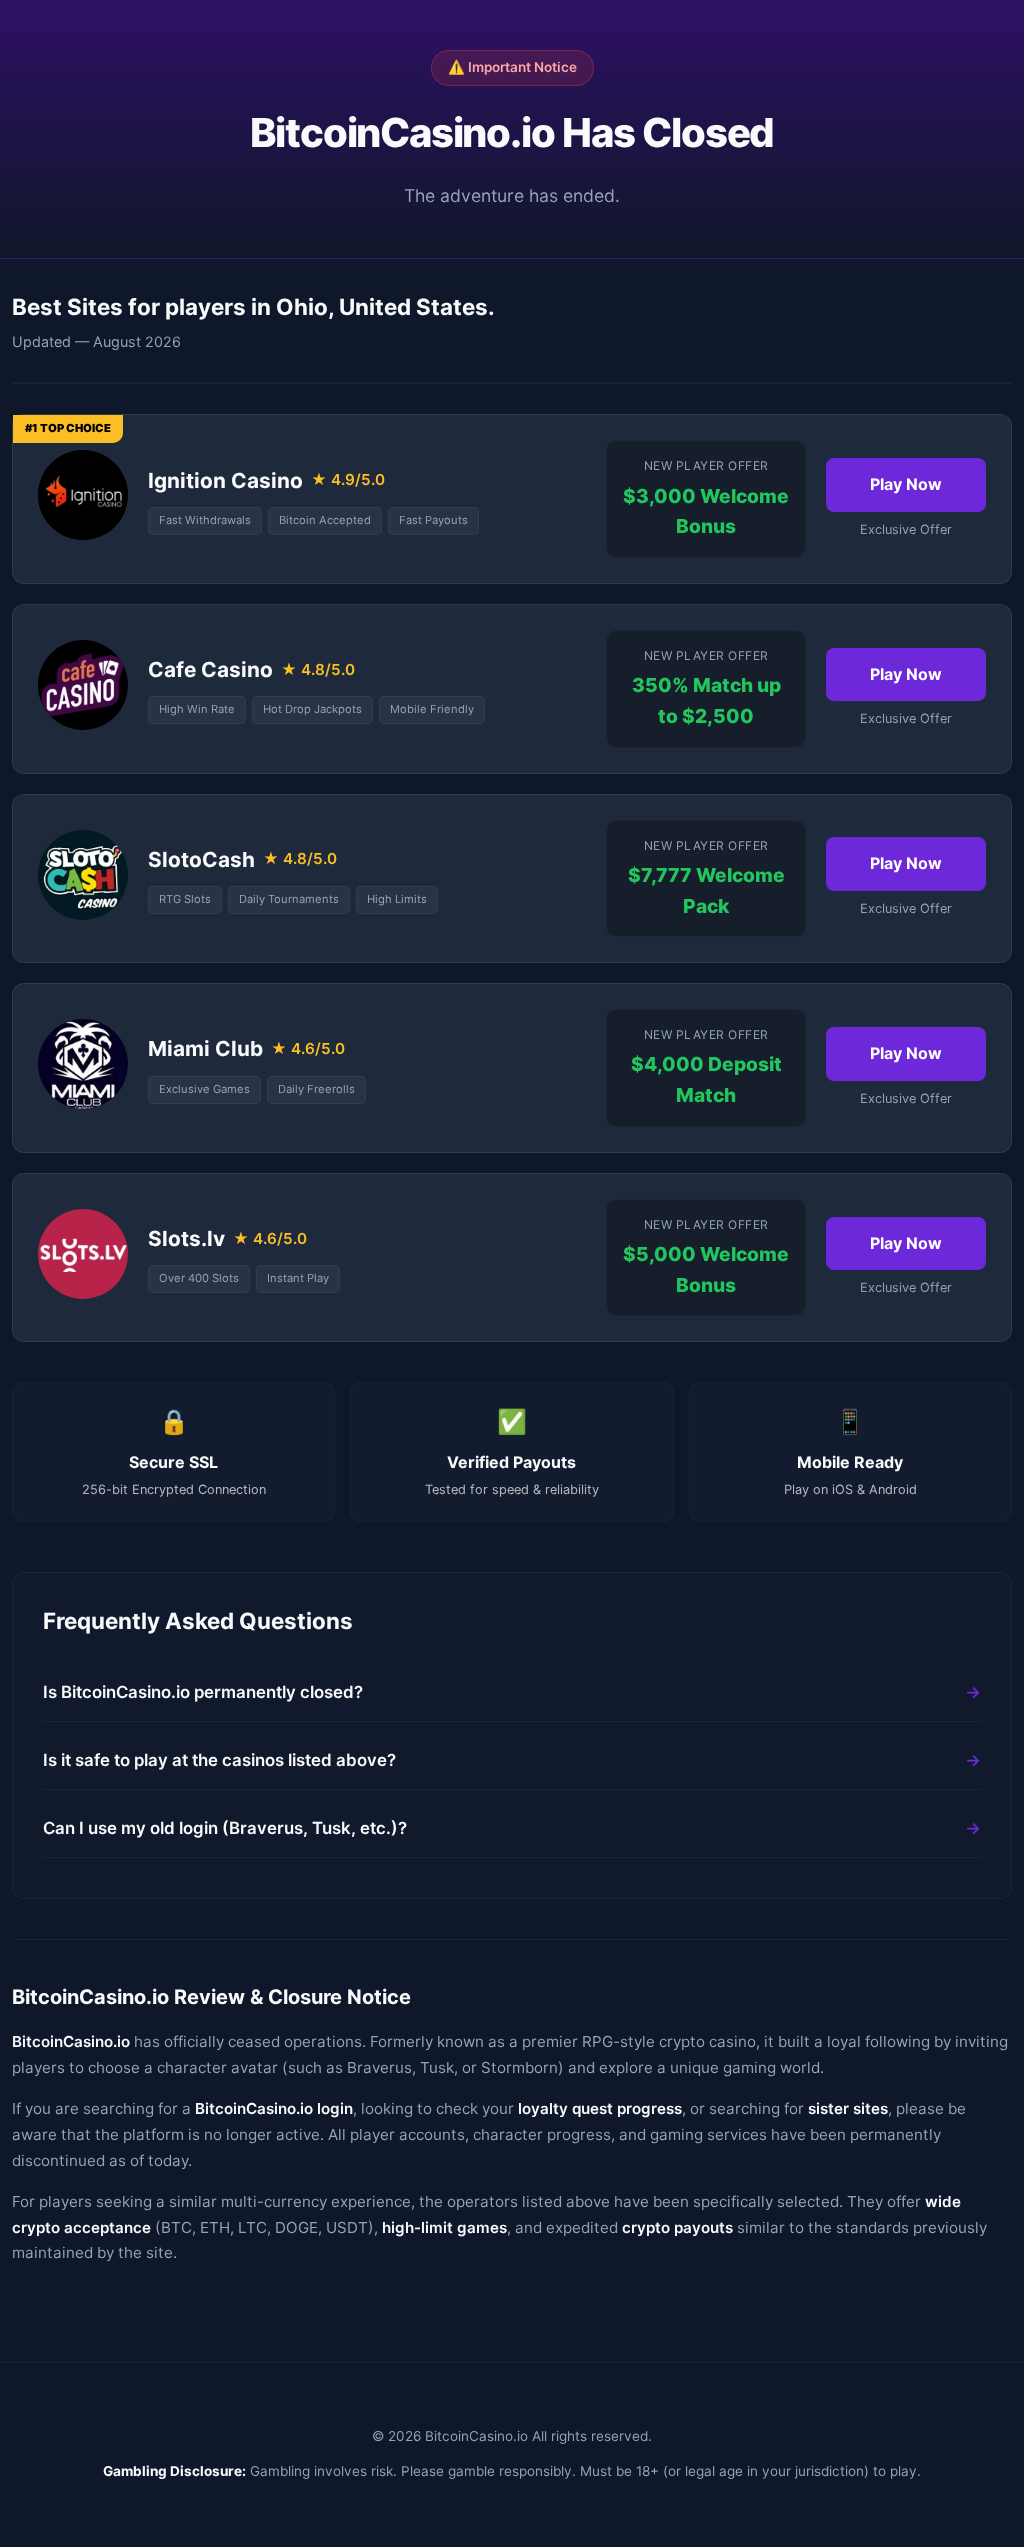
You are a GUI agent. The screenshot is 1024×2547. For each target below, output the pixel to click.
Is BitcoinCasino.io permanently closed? (203, 1692)
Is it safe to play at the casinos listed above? (219, 1760)
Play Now (906, 484)
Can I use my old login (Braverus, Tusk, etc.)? (225, 1828)
